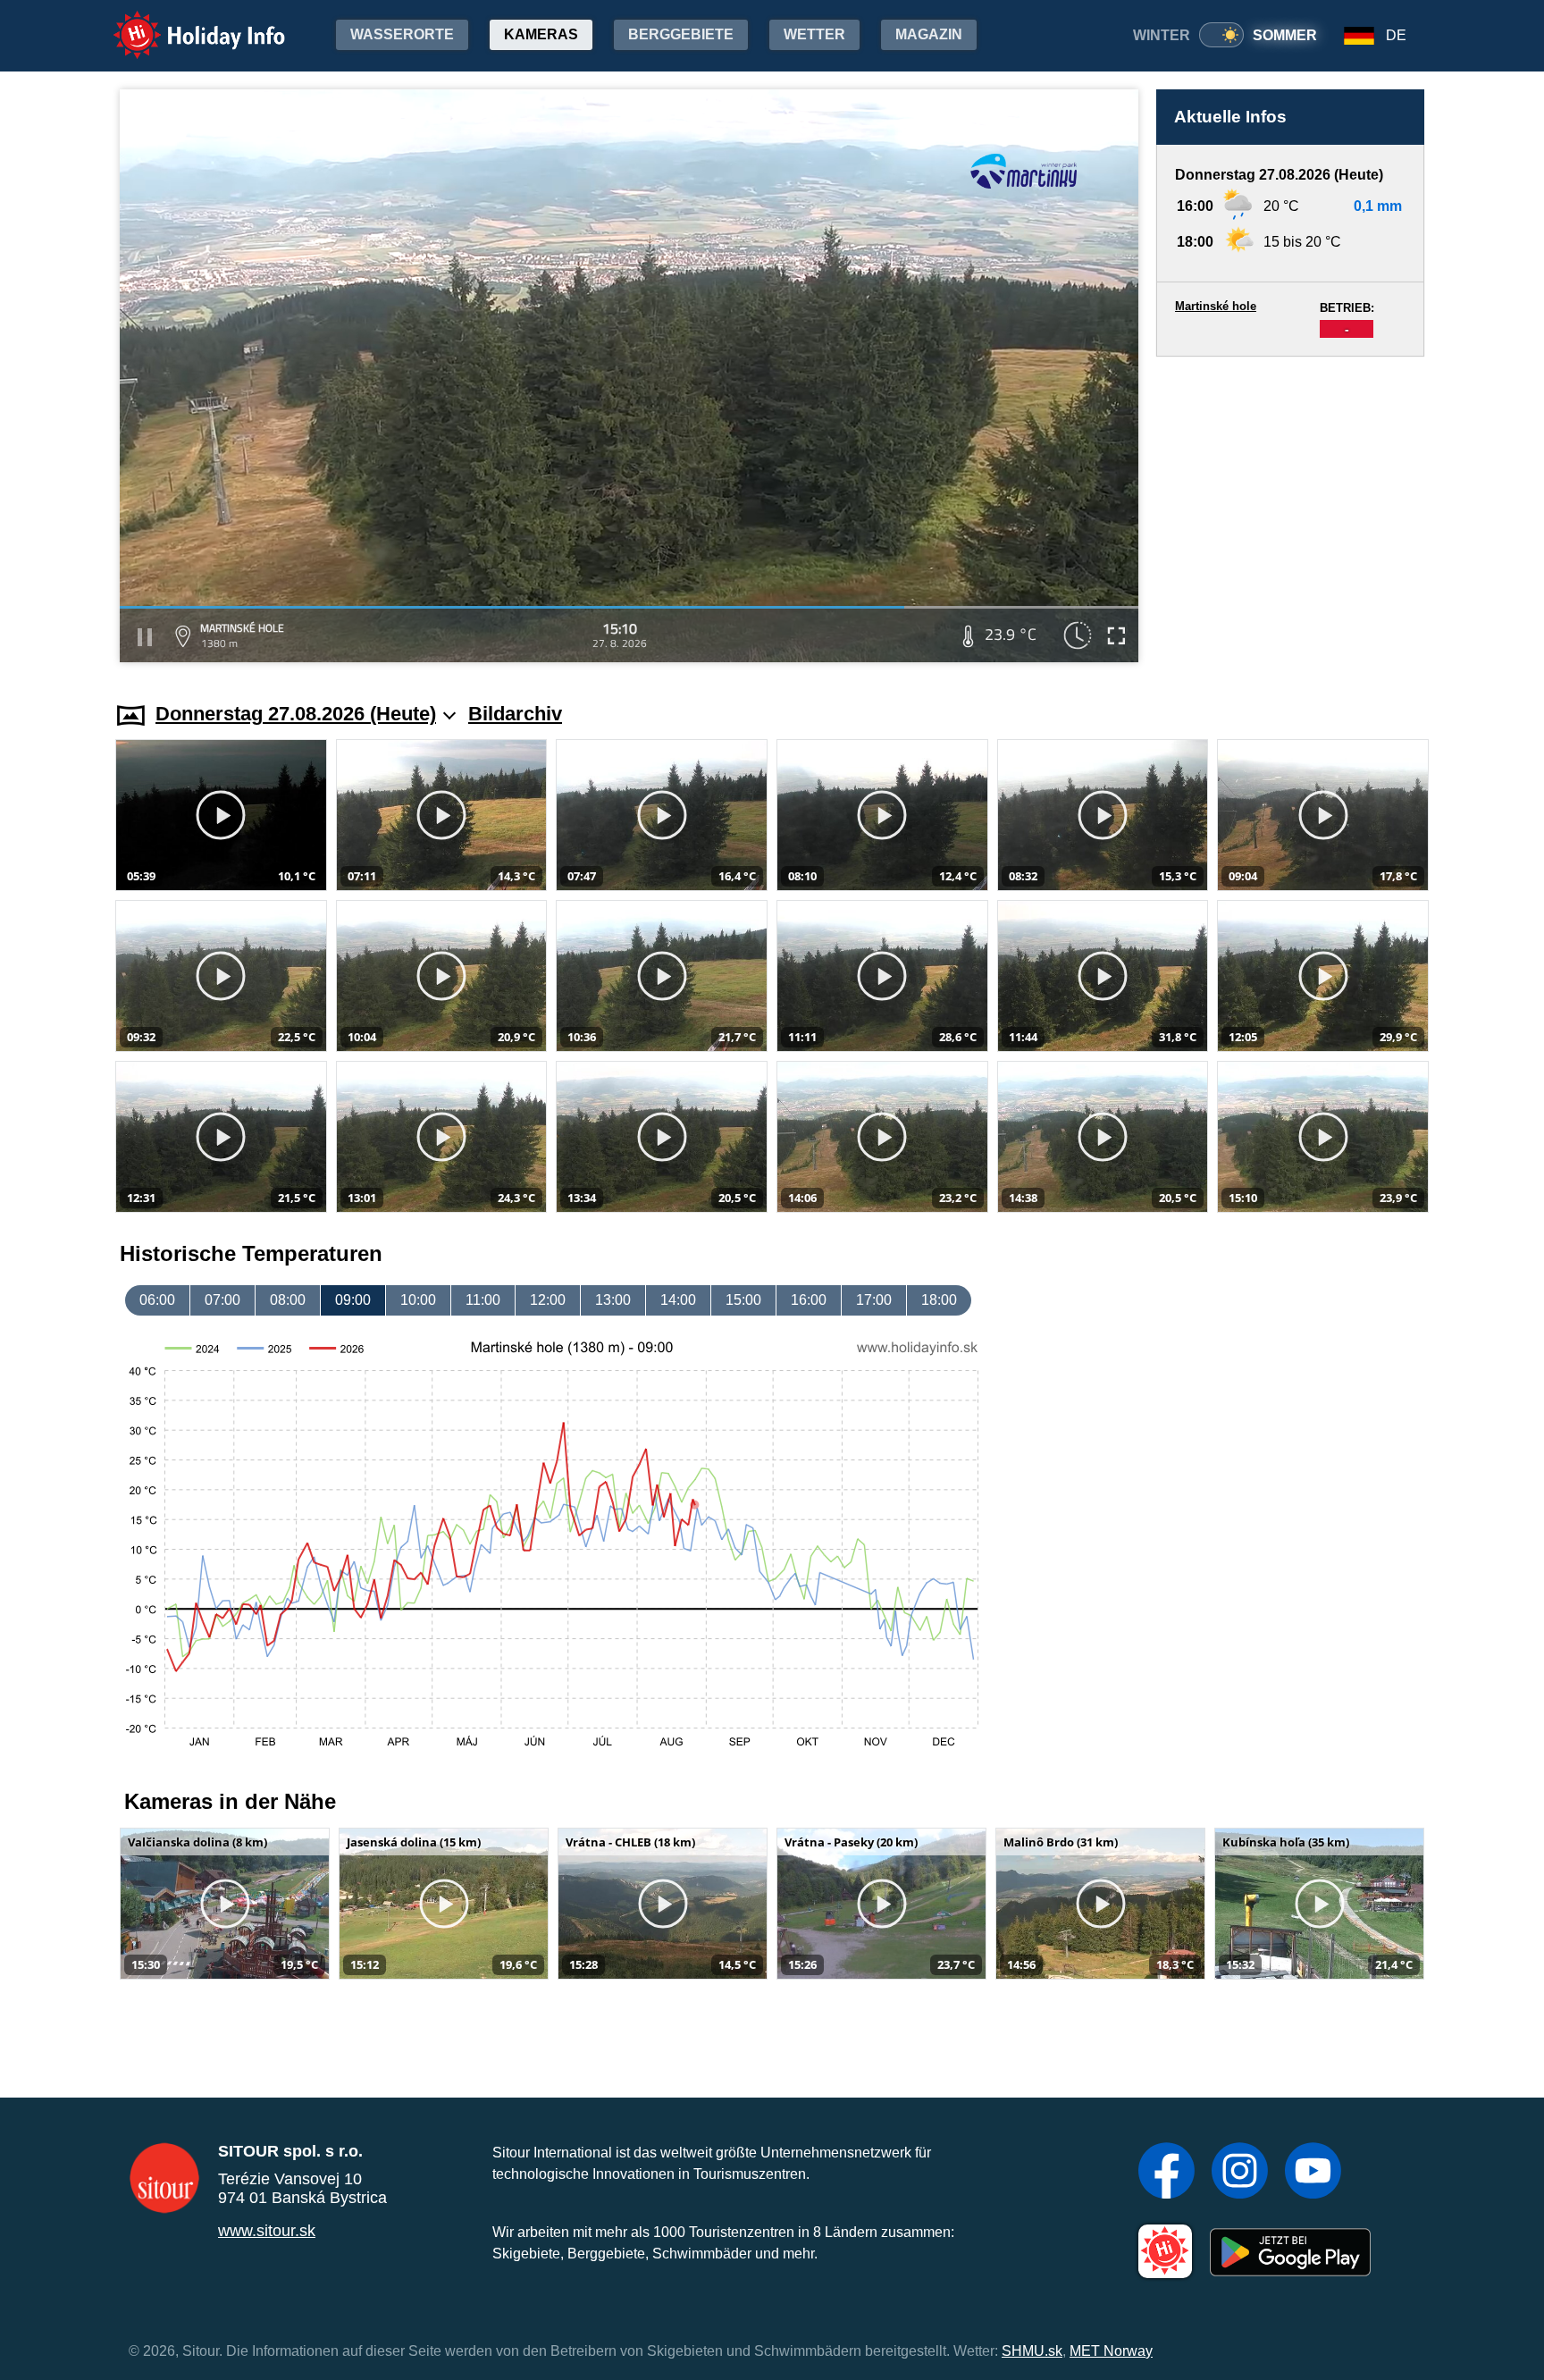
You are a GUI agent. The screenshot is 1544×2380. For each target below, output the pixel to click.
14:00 (678, 1300)
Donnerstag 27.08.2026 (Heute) (296, 714)
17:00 (874, 1300)
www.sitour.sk (267, 2231)
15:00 (743, 1300)
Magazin (929, 34)
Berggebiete (681, 34)
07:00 (222, 1300)
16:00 (809, 1300)
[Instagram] (1240, 2173)
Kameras (541, 34)
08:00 (288, 1300)
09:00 (353, 1300)
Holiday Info (183, 23)
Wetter (814, 34)
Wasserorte (402, 34)
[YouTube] (1313, 2173)
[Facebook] (1166, 2173)
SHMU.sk (1032, 2351)
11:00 (483, 1300)
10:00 (418, 1300)
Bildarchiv (515, 714)
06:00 (157, 1300)
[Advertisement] (1290, 512)
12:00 (548, 1300)
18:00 (939, 1300)
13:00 (613, 1300)
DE (1396, 35)
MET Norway (1111, 2351)
